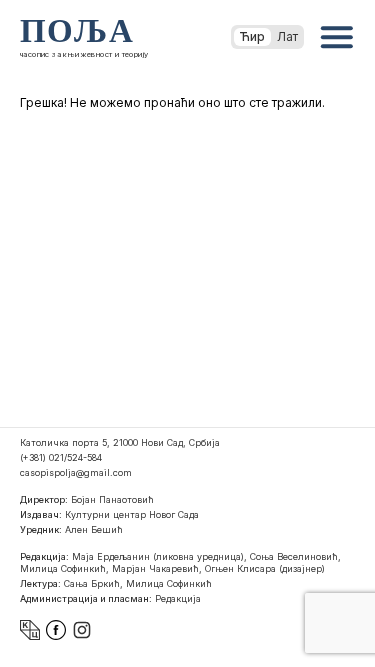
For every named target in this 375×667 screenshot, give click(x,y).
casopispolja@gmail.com (76, 472)
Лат (287, 36)
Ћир (252, 36)
